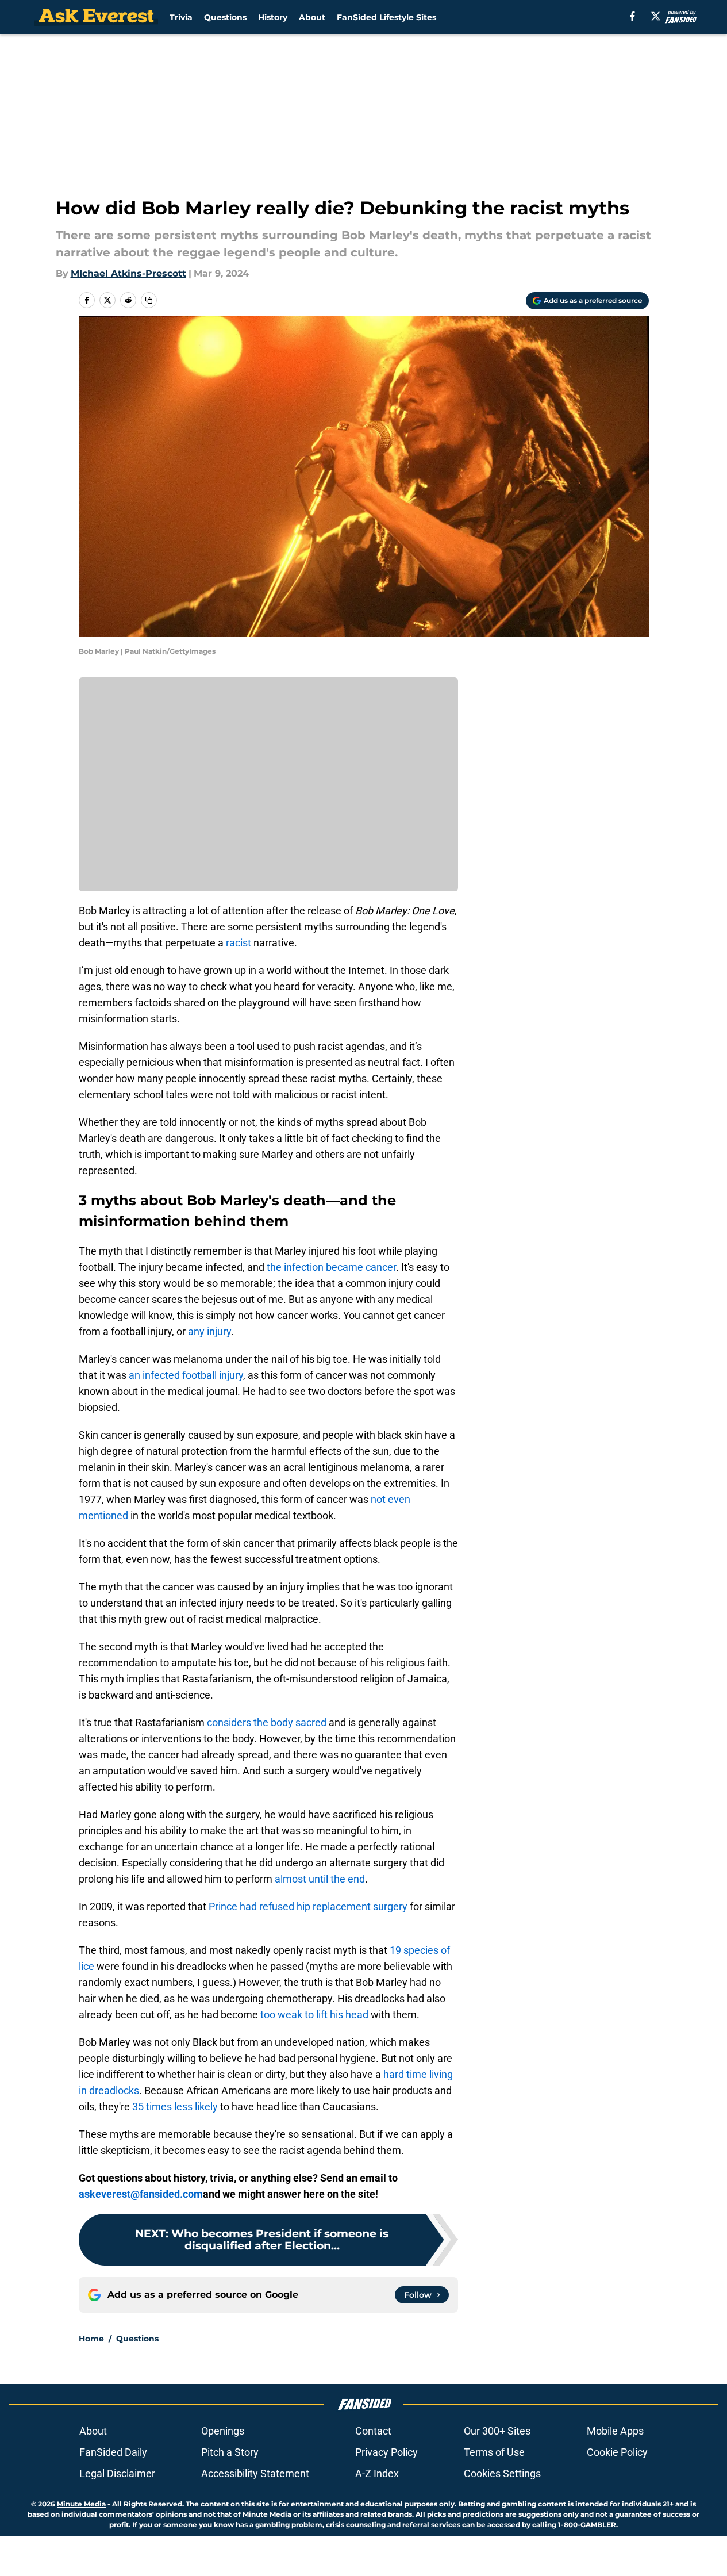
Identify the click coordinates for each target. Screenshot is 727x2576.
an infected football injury (186, 1375)
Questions (225, 17)
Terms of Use (494, 2452)
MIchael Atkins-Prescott (128, 273)
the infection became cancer (330, 1267)
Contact (373, 2431)
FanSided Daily (113, 2452)
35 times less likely (175, 2107)
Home (91, 2339)
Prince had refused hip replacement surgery (308, 1906)
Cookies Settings (502, 2473)
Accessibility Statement (255, 2473)
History (273, 17)
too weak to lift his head (314, 2015)
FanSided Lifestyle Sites (386, 17)
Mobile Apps (615, 2431)
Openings (223, 2431)
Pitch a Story (230, 2452)
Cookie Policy (617, 2452)
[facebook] (632, 16)
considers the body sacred (267, 1722)
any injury (209, 1331)
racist (237, 943)
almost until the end (320, 1879)
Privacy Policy (386, 2452)
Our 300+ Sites (497, 2431)
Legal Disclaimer (117, 2473)
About (312, 17)
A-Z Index (377, 2473)
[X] (656, 16)
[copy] (149, 300)
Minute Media (81, 2504)
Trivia (181, 17)
